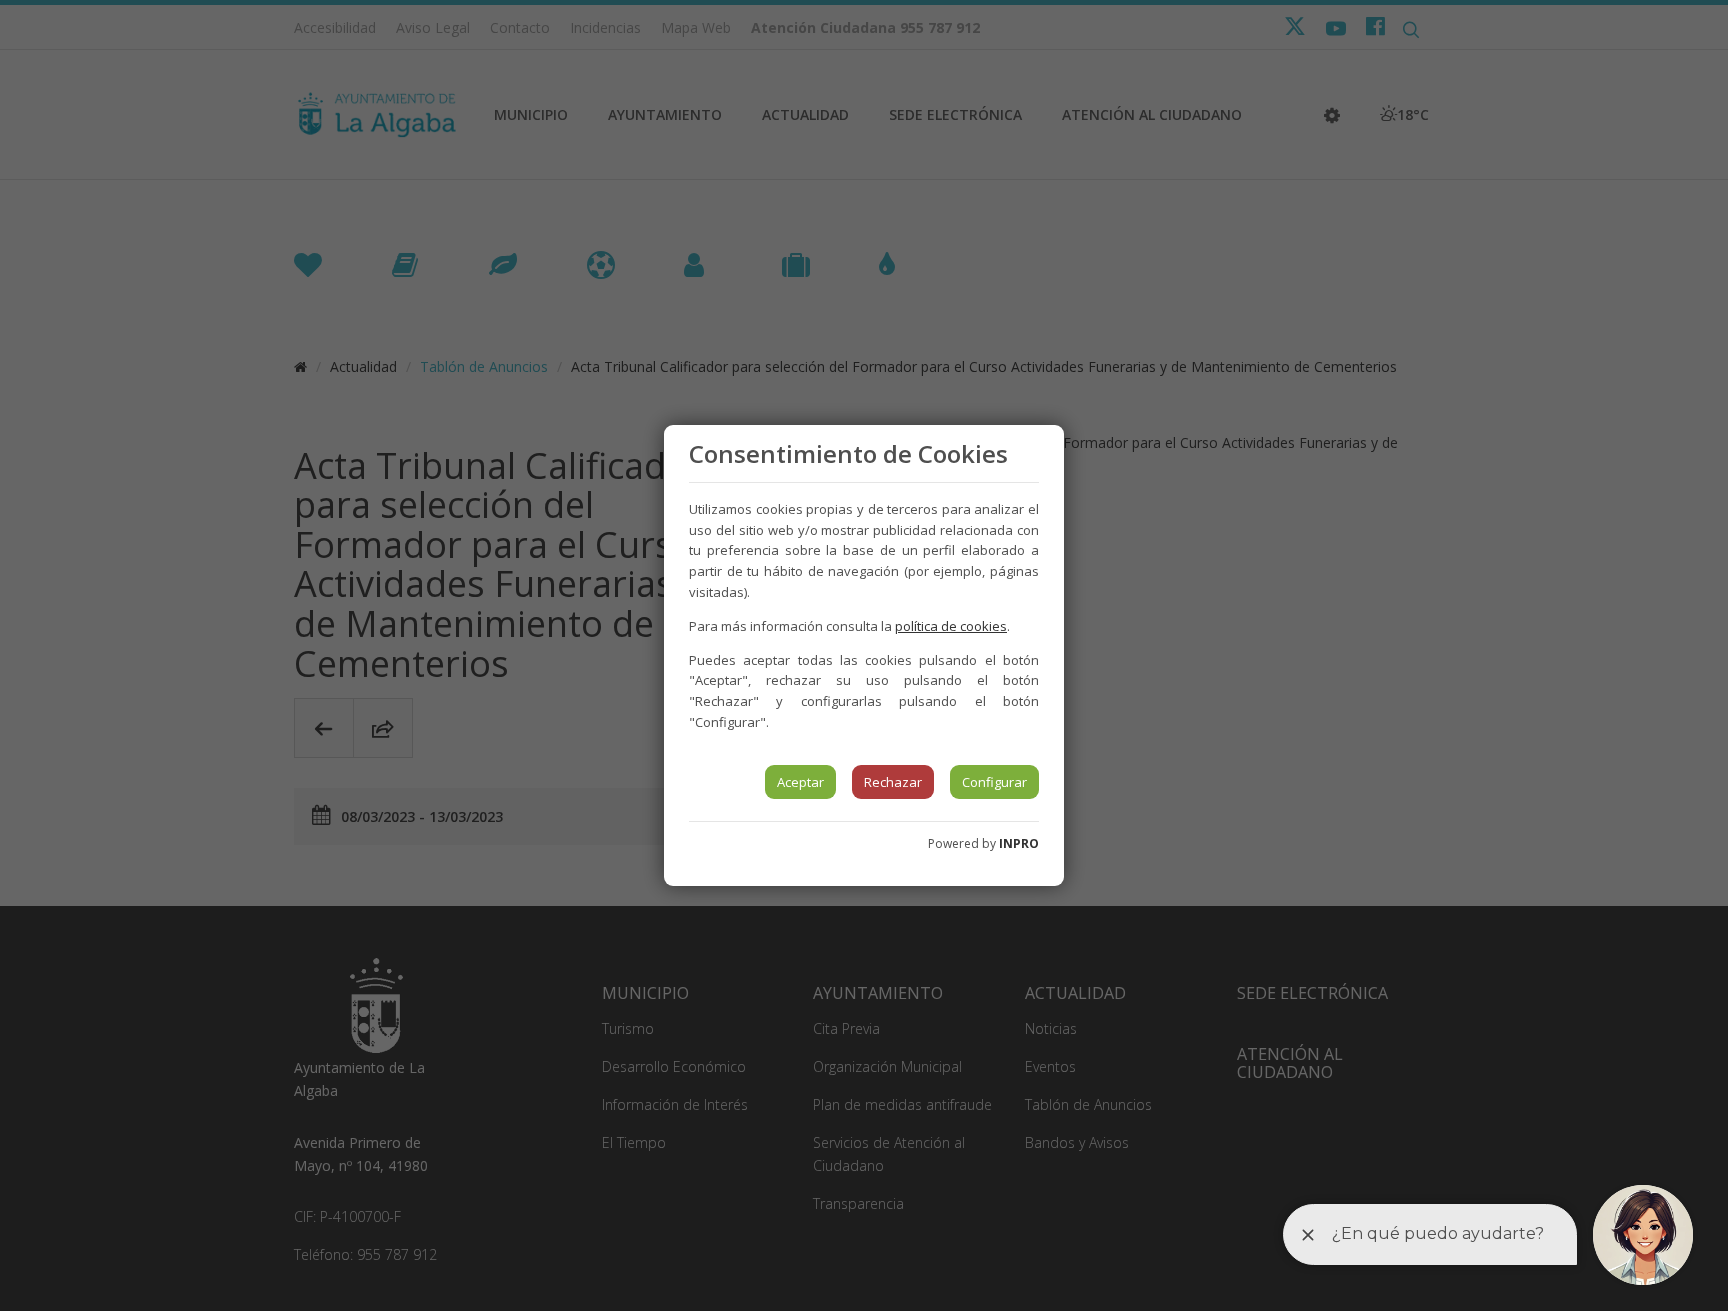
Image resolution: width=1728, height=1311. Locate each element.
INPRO (1019, 843)
